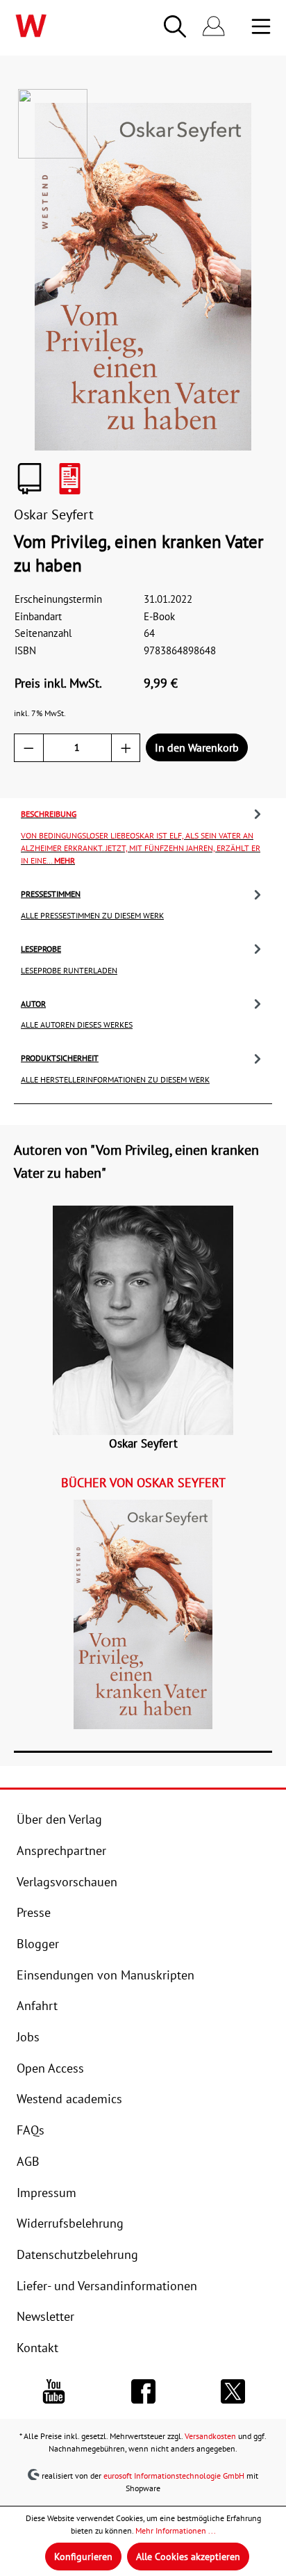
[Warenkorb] (242, 27)
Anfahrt (37, 2005)
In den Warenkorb (197, 747)
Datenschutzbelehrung (77, 2254)
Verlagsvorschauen (67, 1881)
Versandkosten (210, 2436)
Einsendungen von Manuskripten (106, 1975)
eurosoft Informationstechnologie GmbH (174, 2475)
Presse (34, 1912)
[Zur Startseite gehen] (58, 26)
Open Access (50, 2068)
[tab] (143, 836)
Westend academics (69, 2098)
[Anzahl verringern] (29, 748)
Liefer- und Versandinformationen (107, 2285)
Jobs (28, 2036)
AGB (28, 2161)
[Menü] (261, 26)
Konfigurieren (83, 2557)
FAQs (31, 2130)
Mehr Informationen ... (176, 2530)
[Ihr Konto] (214, 27)
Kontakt (37, 2347)
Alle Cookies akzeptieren (188, 2557)
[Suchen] (175, 26)
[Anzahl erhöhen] (126, 748)
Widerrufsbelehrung (70, 2223)
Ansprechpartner (61, 1850)
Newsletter (45, 2316)
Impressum (47, 2192)
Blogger (38, 1943)
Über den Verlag (59, 1819)
